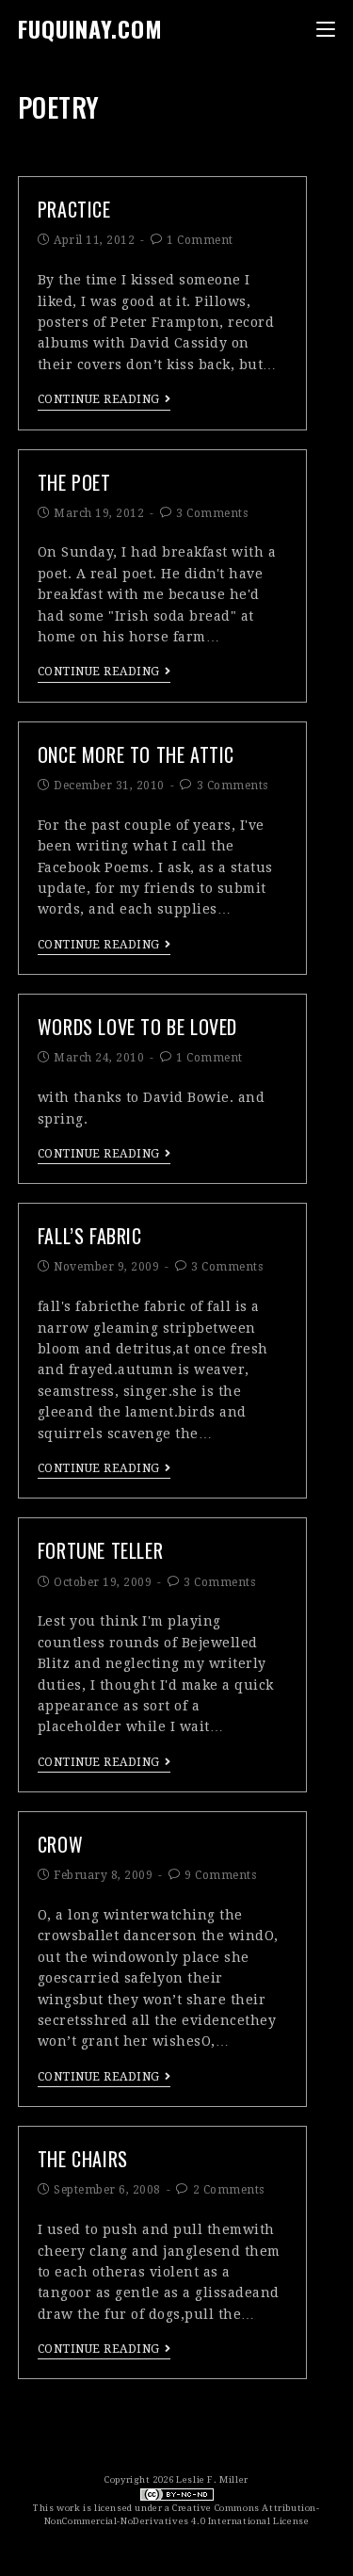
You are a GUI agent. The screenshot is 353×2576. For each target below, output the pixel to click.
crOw (60, 1844)
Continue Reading (99, 399)
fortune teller (100, 1550)
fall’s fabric (90, 1236)
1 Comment (200, 240)
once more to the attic (136, 754)
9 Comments (220, 1875)
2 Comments (229, 2190)
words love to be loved (137, 1027)
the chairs (83, 2159)
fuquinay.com (90, 28)
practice (74, 209)
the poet (74, 482)
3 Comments (212, 513)
